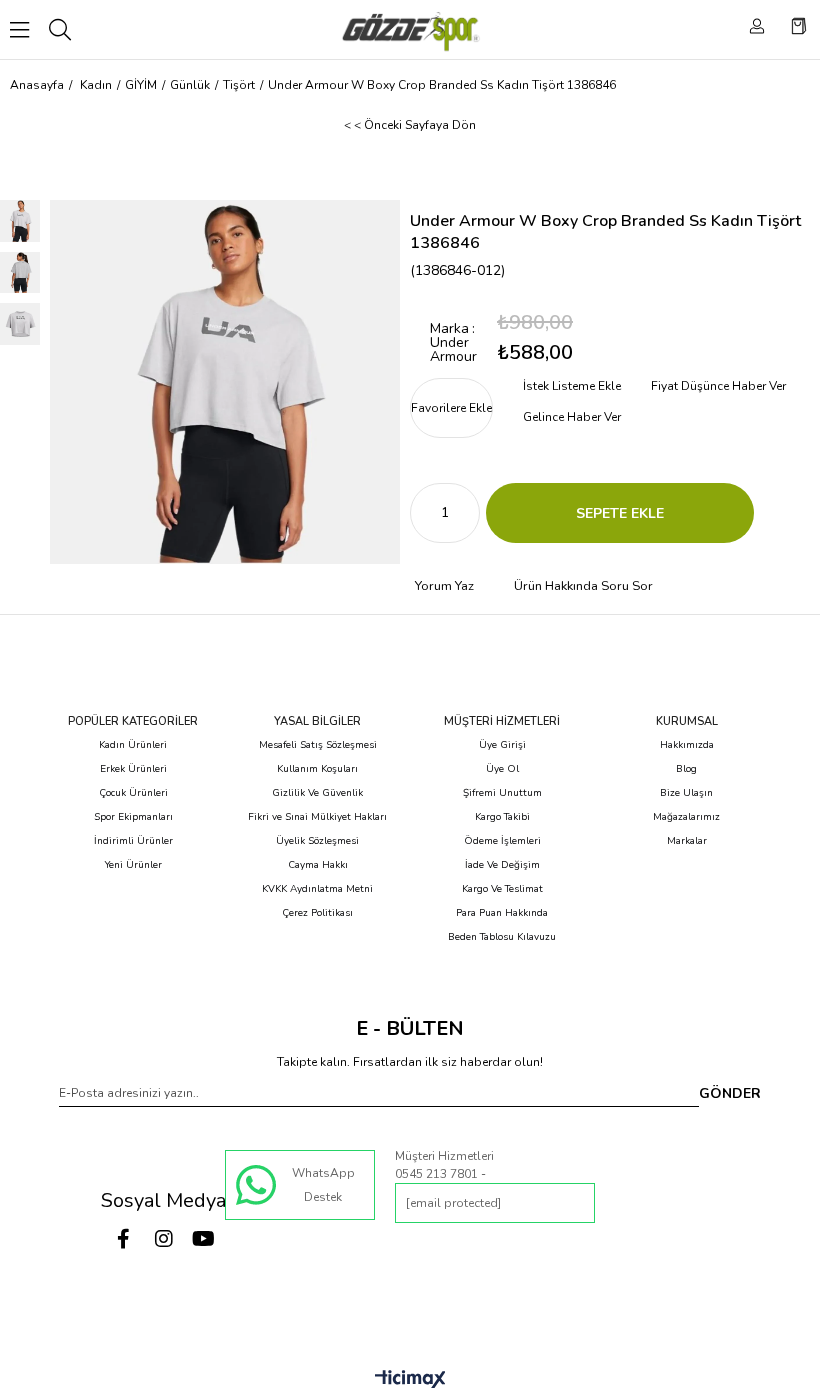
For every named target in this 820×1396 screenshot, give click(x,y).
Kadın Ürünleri (133, 745)
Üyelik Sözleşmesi (317, 841)
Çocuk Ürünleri (133, 793)
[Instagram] (164, 1239)
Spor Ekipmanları (133, 817)
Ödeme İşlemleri (502, 841)
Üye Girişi (502, 745)
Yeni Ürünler (133, 865)
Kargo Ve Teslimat (502, 889)
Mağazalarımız (686, 817)
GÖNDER (730, 1093)
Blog (686, 769)
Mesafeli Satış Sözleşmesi (318, 745)
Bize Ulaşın (686, 793)
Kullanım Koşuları (317, 769)
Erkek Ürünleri (133, 769)
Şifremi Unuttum (502, 793)
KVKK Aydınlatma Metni (317, 889)
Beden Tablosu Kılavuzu (502, 937)
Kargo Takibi (502, 817)
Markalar (687, 841)
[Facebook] (124, 1239)
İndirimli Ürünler (133, 841)
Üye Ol (502, 769)
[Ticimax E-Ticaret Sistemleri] (410, 1380)
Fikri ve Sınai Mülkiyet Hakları (317, 817)
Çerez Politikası (317, 913)
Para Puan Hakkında (502, 913)
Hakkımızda (687, 745)
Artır (465, 513)
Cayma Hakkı (318, 865)
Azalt (425, 513)
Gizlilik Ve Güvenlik (317, 793)
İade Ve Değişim (502, 865)
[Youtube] (204, 1239)
